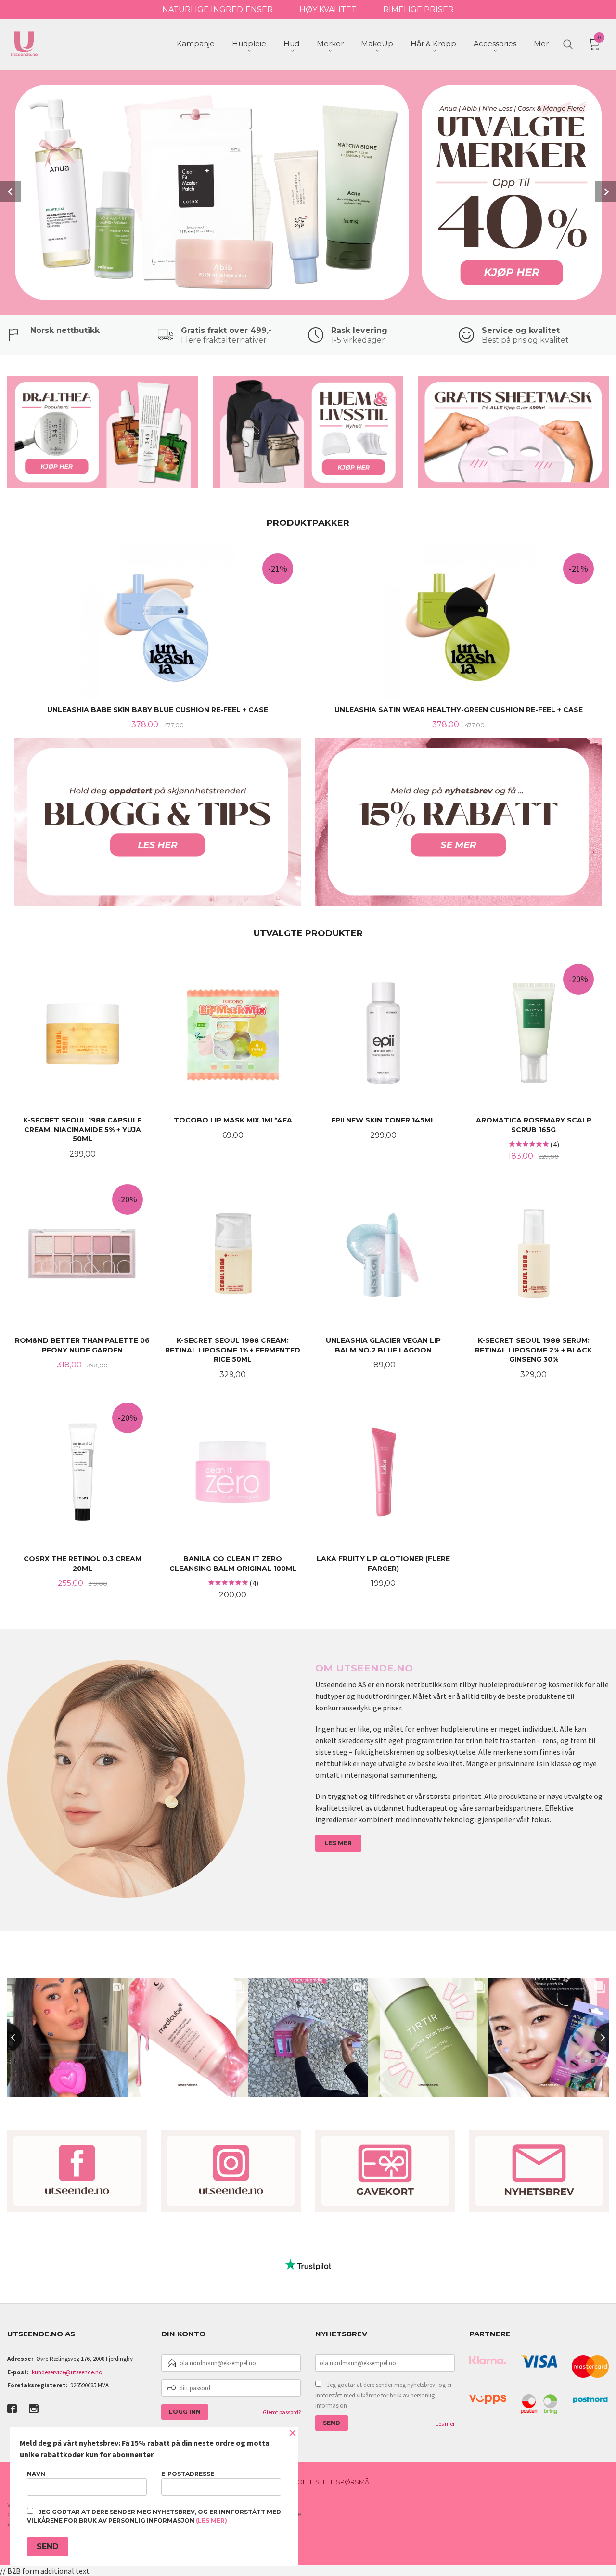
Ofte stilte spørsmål (335, 2482)
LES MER (338, 1843)
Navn (36, 2474)
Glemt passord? (282, 2412)
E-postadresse (188, 2474)
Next (605, 191)
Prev (11, 191)
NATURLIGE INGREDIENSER (218, 9)
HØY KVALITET (328, 9)
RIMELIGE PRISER (418, 9)
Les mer (445, 2424)
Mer (541, 44)
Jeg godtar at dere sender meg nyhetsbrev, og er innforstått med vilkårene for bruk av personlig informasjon (384, 2395)
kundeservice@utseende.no (67, 2372)
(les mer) (212, 2520)
